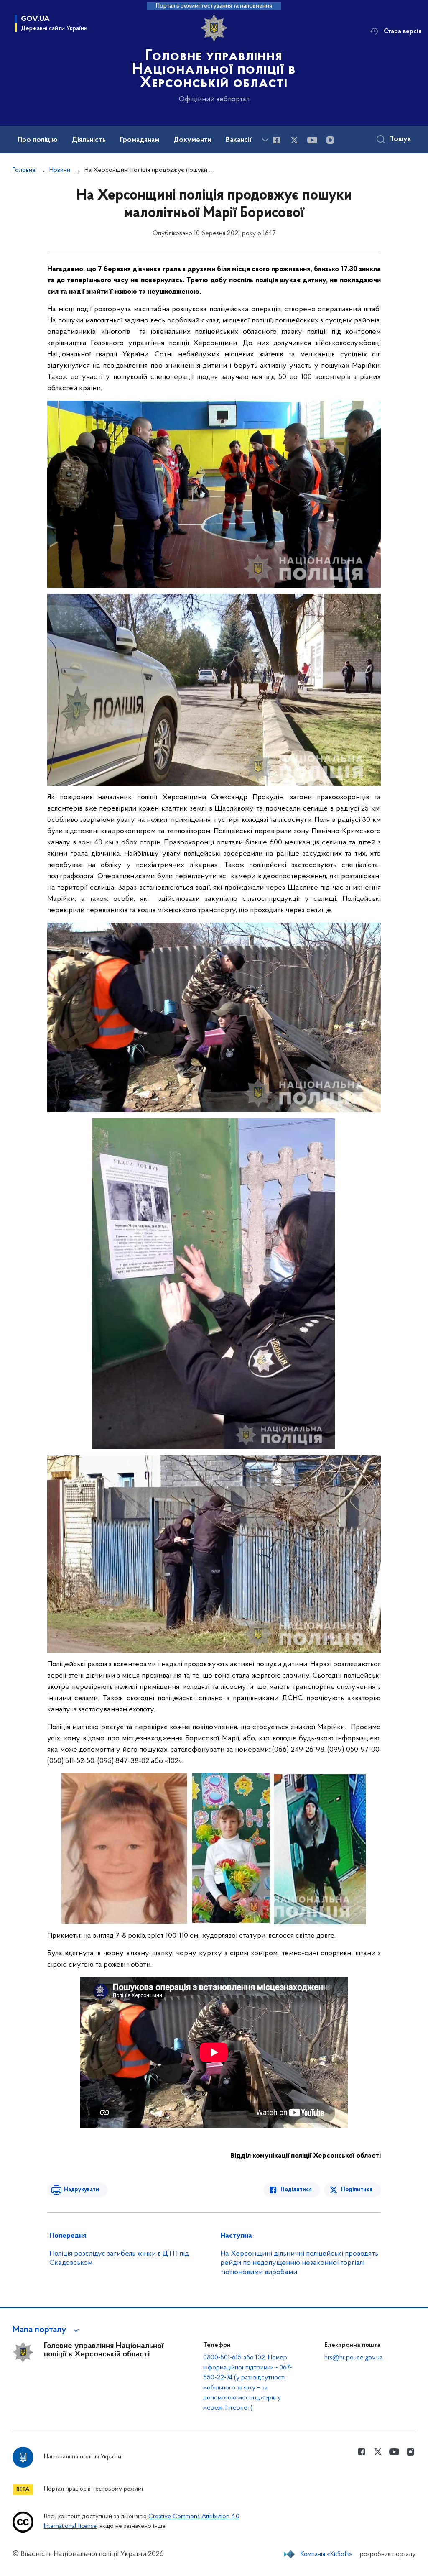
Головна (24, 170)
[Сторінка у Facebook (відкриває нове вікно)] (276, 140)
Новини (60, 170)
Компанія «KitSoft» (326, 2554)
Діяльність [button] (89, 140)
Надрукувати (82, 2190)
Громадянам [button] (140, 140)
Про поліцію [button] (38, 140)
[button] (47, 2330)
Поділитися (296, 2190)
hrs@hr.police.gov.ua (353, 2358)
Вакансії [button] (239, 140)
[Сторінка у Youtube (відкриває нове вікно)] (312, 140)
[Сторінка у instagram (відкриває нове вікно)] (330, 140)
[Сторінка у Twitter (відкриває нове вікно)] (294, 140)
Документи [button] (192, 140)
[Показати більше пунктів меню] (265, 140)
